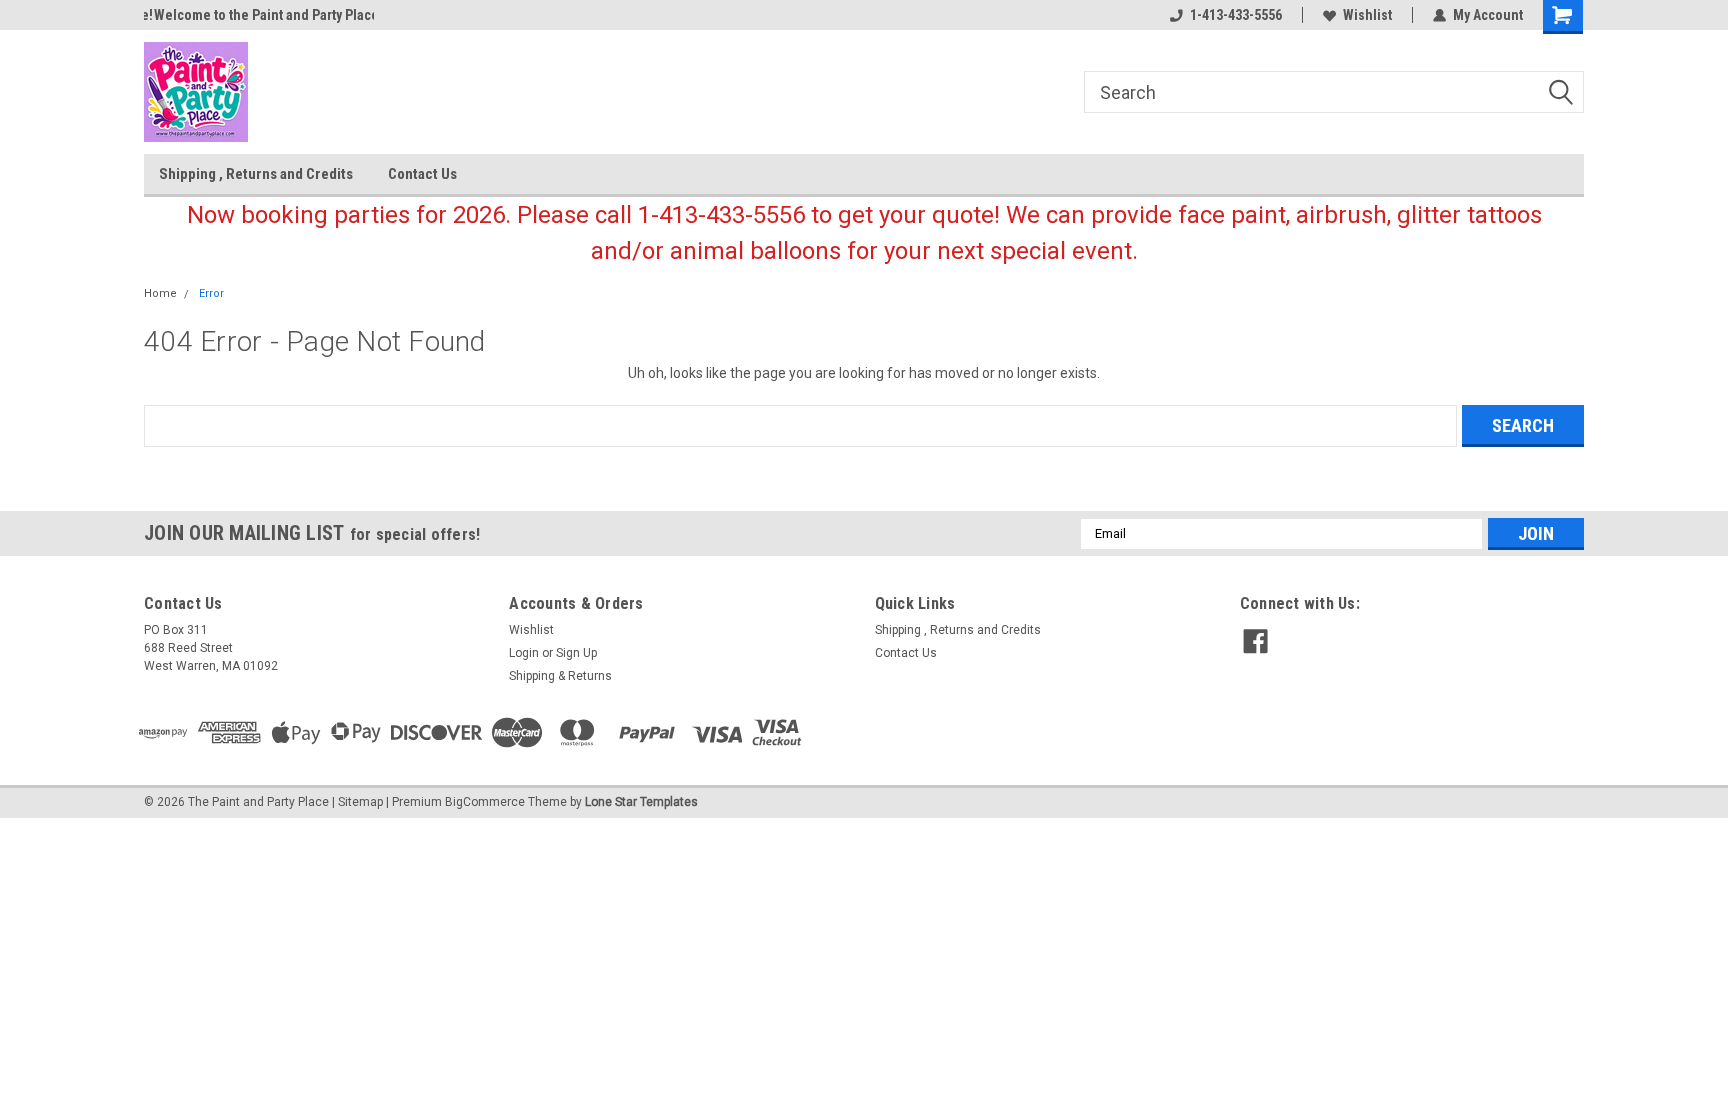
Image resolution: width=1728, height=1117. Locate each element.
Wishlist (1367, 15)
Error (211, 293)
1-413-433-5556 (1236, 15)
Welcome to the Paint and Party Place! (258, 15)
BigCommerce (485, 802)
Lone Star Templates (641, 802)
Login (524, 653)
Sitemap (360, 802)
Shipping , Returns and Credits (256, 174)
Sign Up (576, 653)
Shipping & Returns (560, 676)
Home (160, 293)
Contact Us (422, 174)
